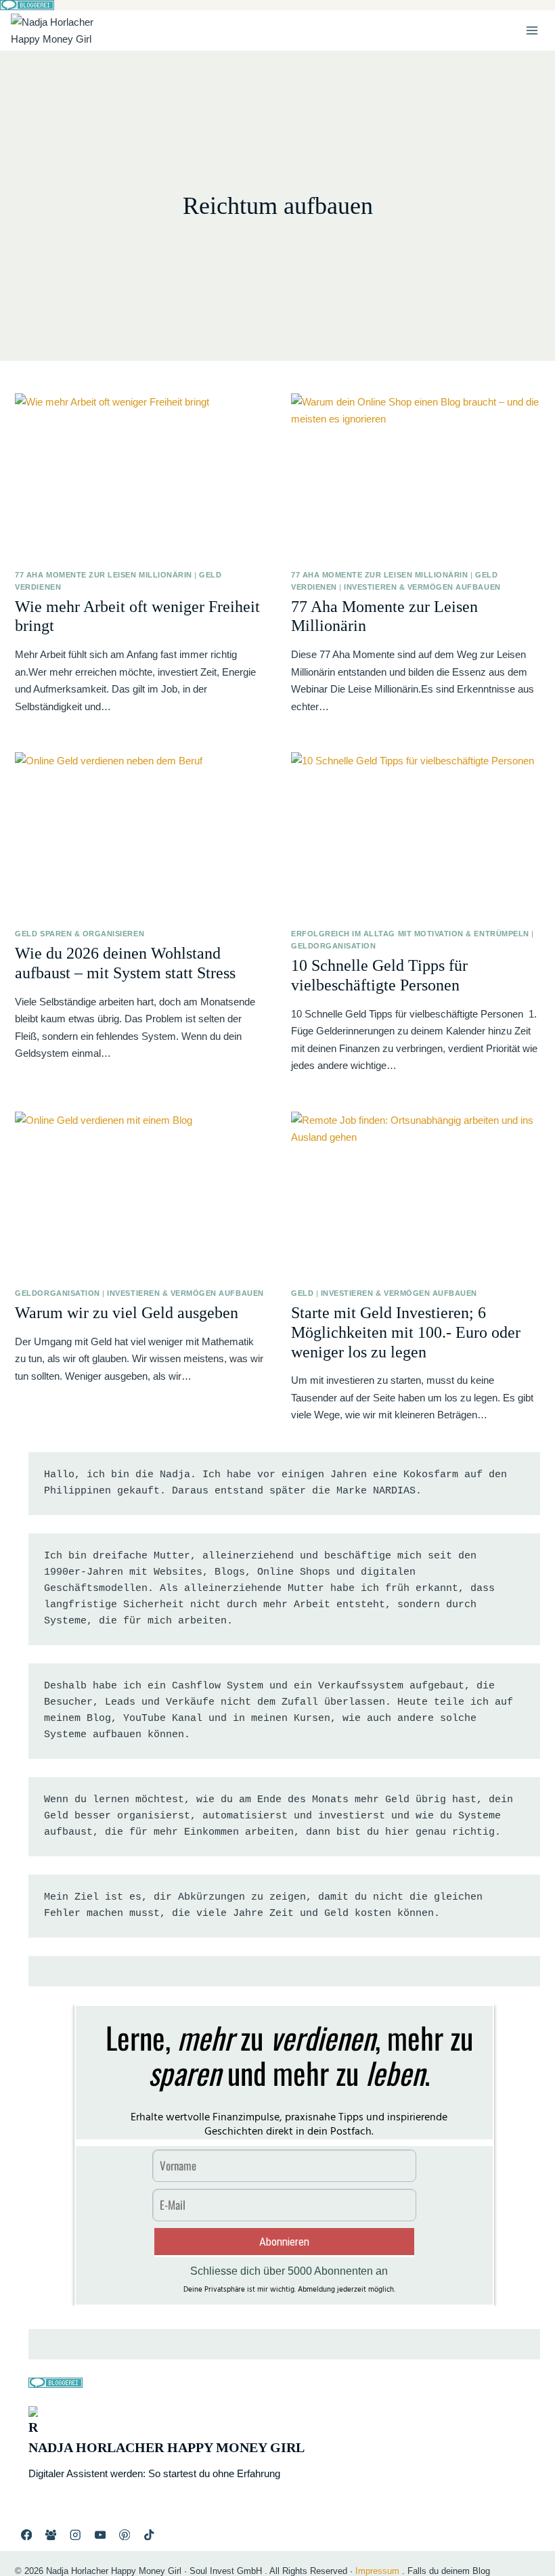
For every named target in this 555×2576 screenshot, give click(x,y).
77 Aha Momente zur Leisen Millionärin (103, 575)
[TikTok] (149, 2534)
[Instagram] (75, 2534)
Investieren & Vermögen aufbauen (422, 587)
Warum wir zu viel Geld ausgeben (127, 1313)
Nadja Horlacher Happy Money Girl (166, 2447)
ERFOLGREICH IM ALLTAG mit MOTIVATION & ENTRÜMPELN (410, 934)
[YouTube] (100, 2534)
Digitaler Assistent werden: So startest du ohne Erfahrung (154, 2473)
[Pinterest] (125, 2534)
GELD (302, 1293)
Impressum (377, 2571)
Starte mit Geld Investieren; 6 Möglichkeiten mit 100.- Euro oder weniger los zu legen (406, 1332)
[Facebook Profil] (26, 2534)
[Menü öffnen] (532, 30)
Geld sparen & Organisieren (80, 934)
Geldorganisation (333, 946)
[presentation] (139, 476)
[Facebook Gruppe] (51, 2534)
